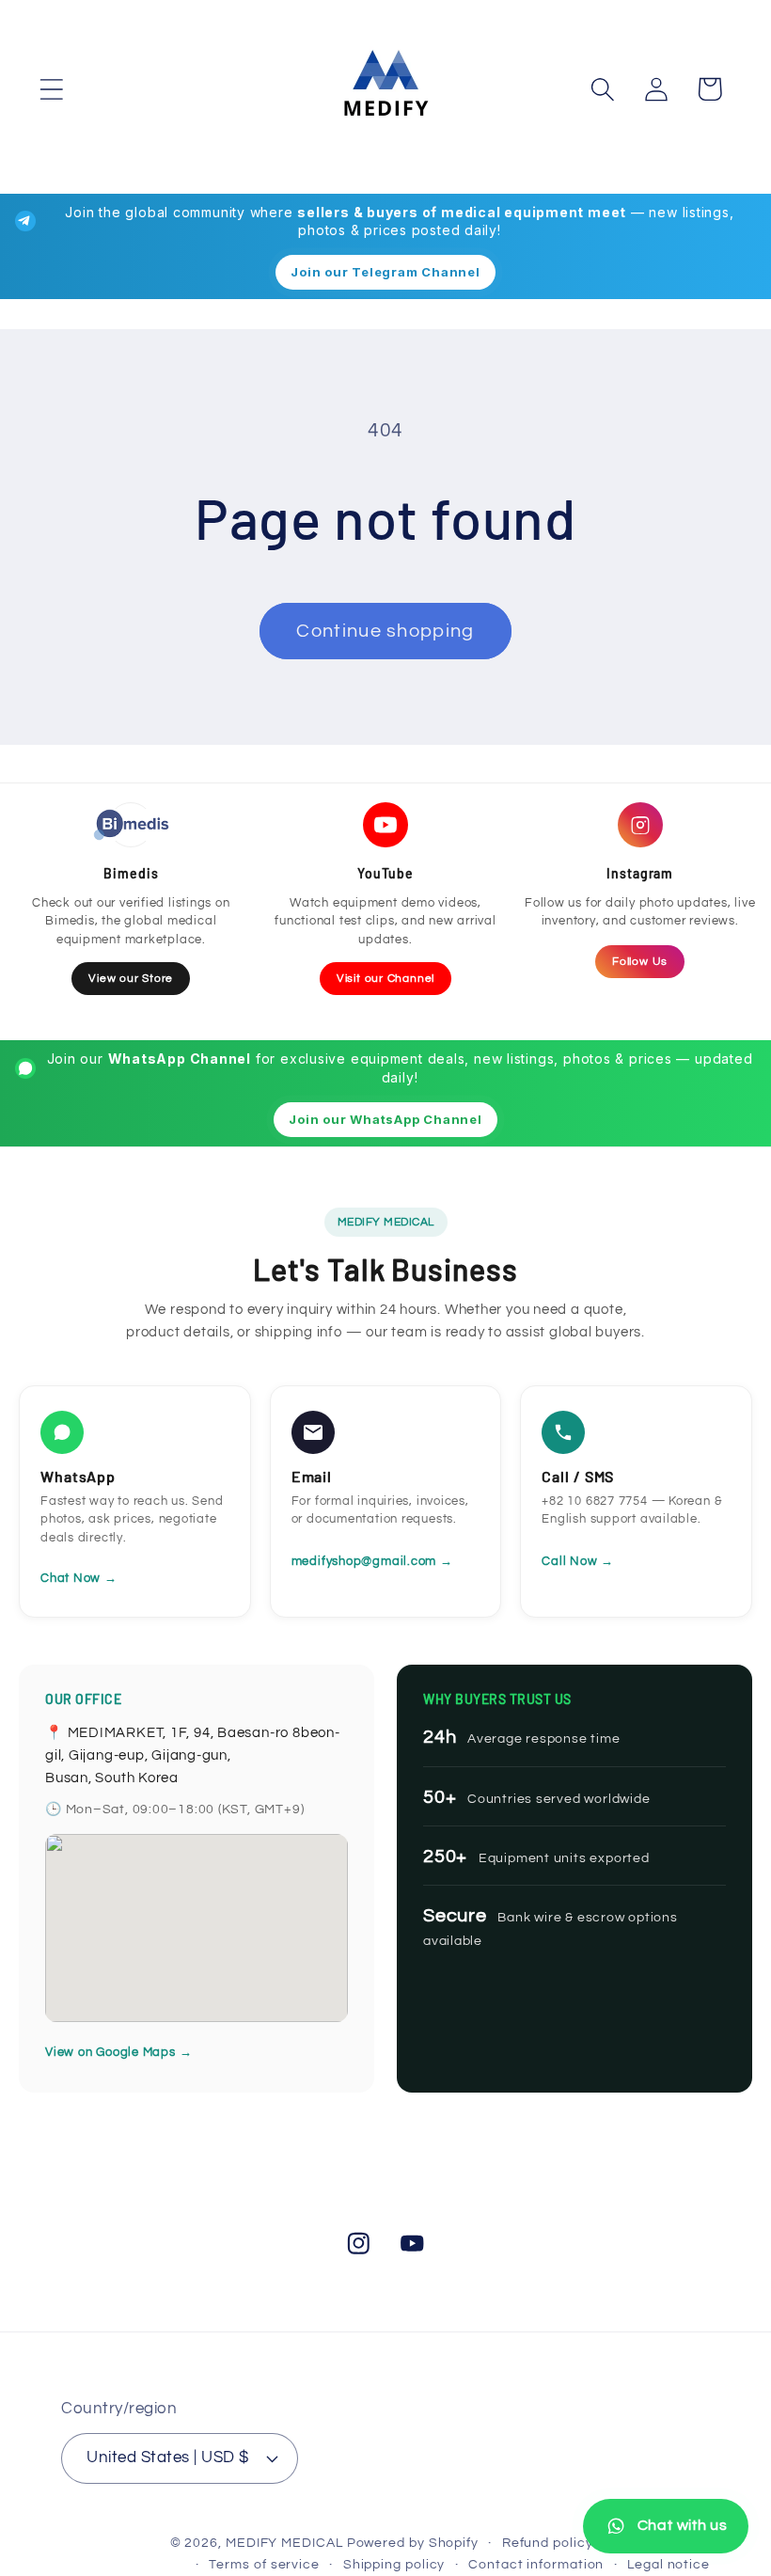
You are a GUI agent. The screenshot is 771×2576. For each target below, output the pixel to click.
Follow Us (640, 962)
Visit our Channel (385, 979)
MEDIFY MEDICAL (284, 2543)
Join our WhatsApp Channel (385, 1119)
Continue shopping (385, 631)
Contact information (536, 2564)
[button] (51, 89)
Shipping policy (394, 2564)
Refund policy (548, 2543)
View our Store (131, 979)
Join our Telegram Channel (385, 272)
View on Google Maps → (118, 2052)
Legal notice (669, 2564)
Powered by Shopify (413, 2543)
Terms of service (264, 2564)
